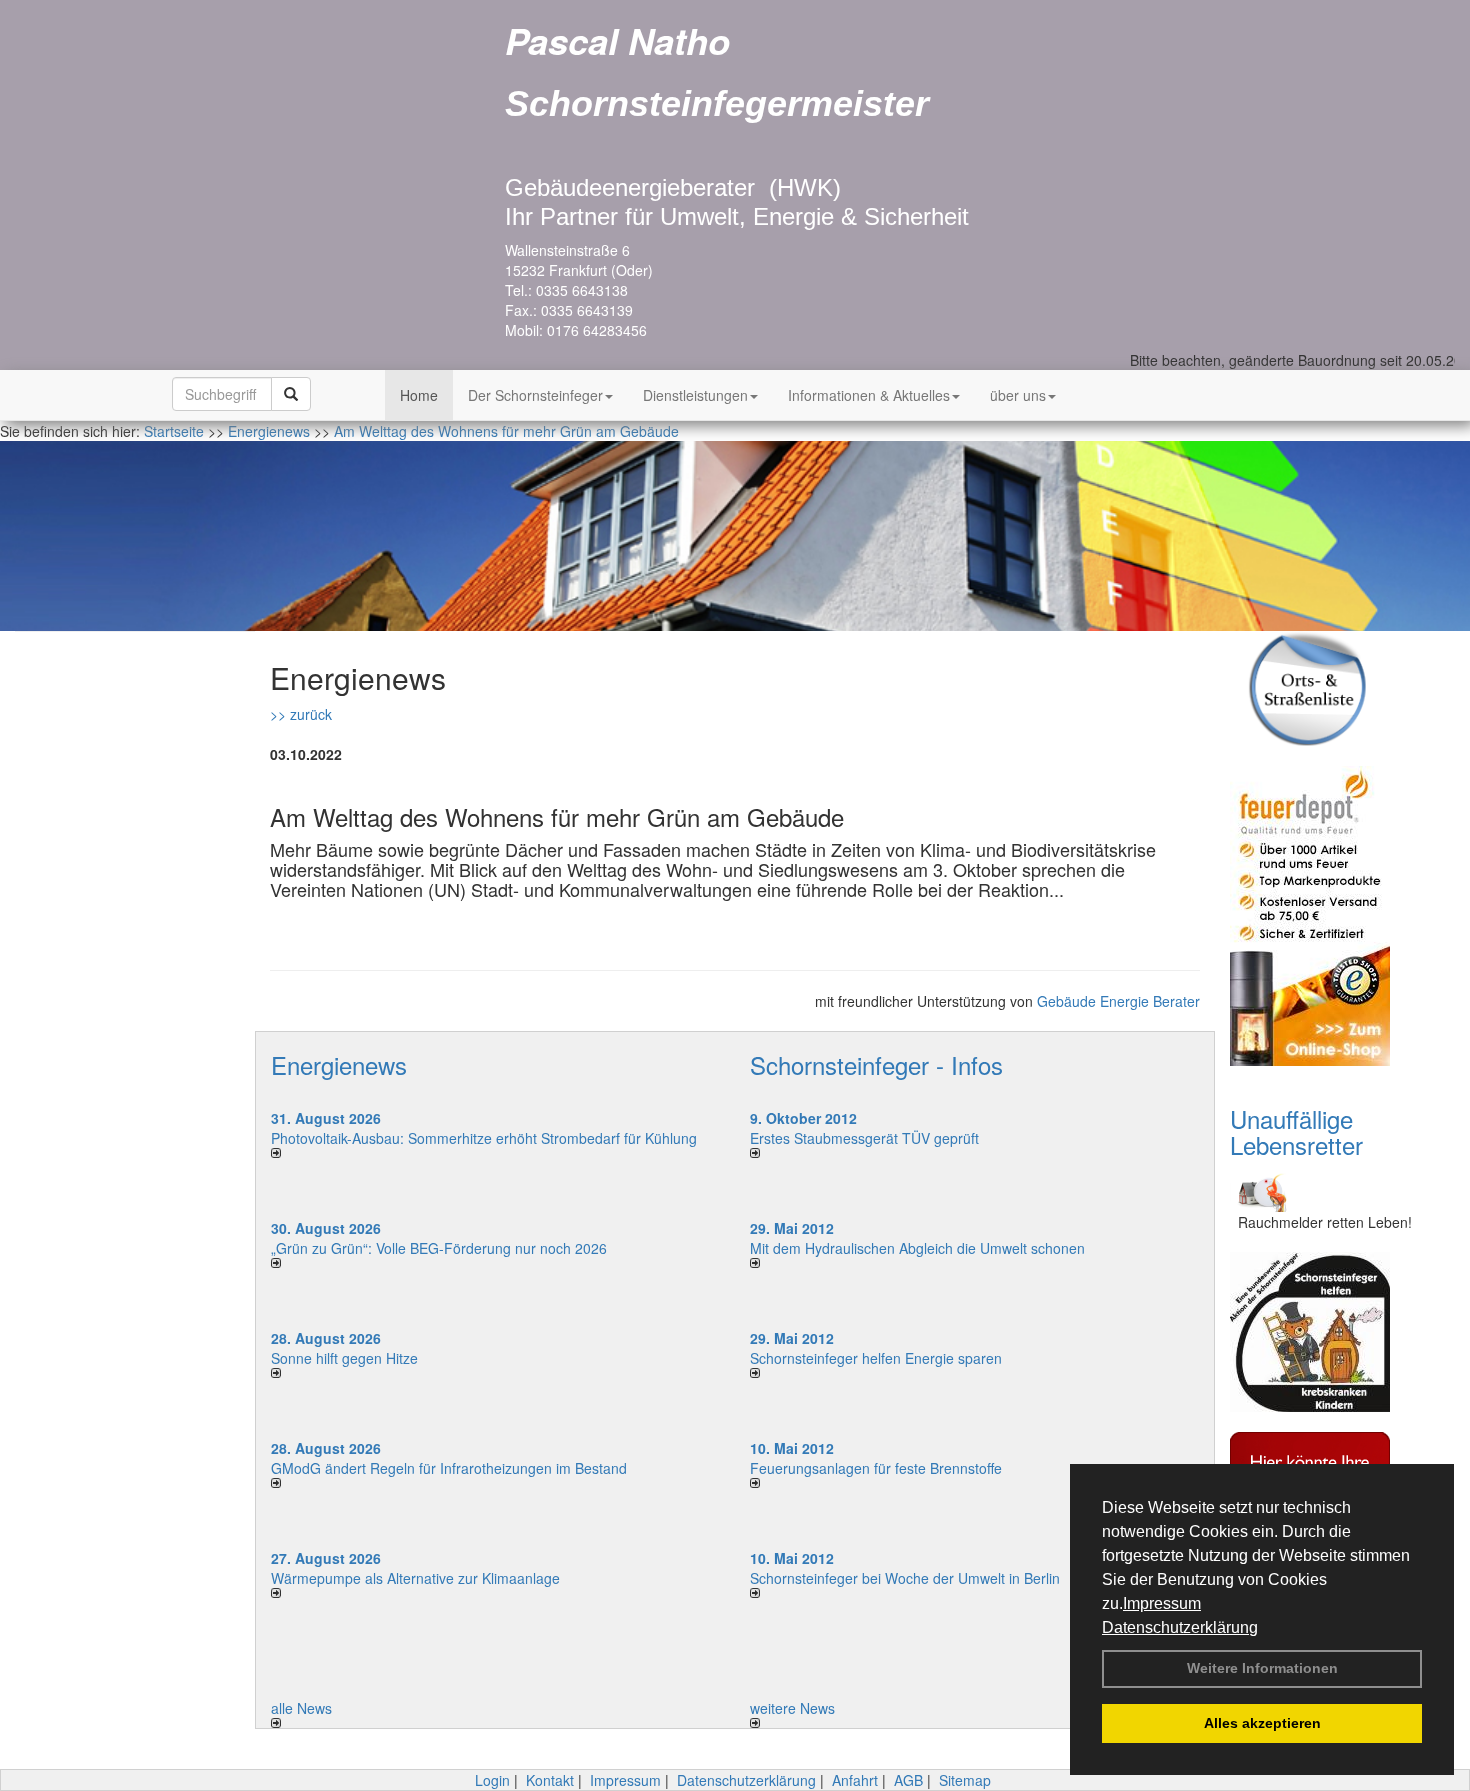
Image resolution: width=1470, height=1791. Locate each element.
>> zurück (301, 714)
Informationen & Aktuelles (869, 395)
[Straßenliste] (1335, 688)
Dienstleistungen (695, 395)
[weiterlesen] (495, 1153)
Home (419, 395)
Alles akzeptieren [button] (1262, 1723)
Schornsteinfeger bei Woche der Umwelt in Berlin (905, 1578)
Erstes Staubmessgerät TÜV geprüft (864, 1138)
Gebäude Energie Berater (1118, 1001)
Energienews (339, 1064)
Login (492, 1780)
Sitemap (965, 1780)
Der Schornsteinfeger (535, 395)
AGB (908, 1780)
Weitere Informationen (1262, 1668)
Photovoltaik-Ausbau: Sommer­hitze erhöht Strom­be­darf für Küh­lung (484, 1138)
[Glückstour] (1335, 1332)
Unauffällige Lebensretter (1296, 1131)
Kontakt (550, 1780)
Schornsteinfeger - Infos (876, 1064)
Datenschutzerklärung (1180, 1627)
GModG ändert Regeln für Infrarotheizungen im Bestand (449, 1468)
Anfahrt (855, 1780)
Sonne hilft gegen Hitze (344, 1358)
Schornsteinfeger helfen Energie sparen (876, 1358)
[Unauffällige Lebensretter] (1335, 1190)
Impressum (1162, 1603)
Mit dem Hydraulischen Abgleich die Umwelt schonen (917, 1248)
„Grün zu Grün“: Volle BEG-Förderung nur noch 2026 (439, 1248)
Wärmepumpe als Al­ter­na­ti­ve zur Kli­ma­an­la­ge (415, 1578)
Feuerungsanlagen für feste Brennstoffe (876, 1468)
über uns (1018, 395)
